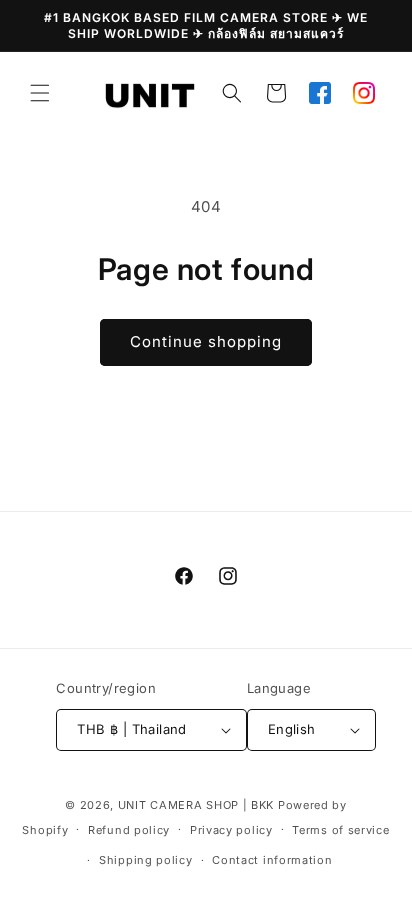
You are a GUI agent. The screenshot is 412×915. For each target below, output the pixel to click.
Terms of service (340, 830)
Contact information (272, 860)
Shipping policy (146, 860)
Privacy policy (231, 830)
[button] (40, 93)
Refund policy (129, 830)
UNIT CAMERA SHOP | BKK (196, 805)
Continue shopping (206, 341)
